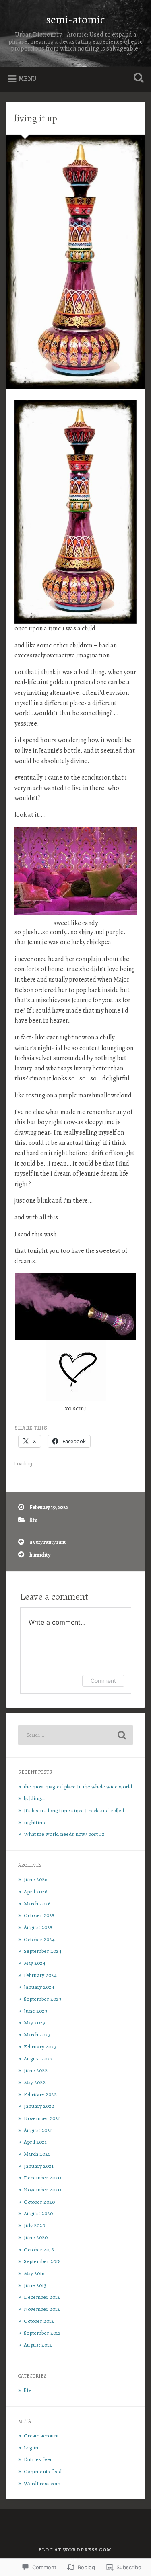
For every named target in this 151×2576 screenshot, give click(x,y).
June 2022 (36, 2070)
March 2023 (37, 2035)
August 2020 (38, 2213)
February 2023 (40, 2047)
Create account (41, 2436)
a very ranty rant (48, 1542)
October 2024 (39, 1939)
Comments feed (43, 2471)
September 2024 (43, 1951)
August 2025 (38, 1927)
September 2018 (42, 2261)
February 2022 (40, 2094)
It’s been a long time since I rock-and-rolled (74, 1810)
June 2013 (35, 2285)
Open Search (137, 79)
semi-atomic (75, 20)
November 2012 (42, 2309)
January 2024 (39, 1987)
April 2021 (35, 2142)
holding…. (35, 1798)
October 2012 (39, 2321)
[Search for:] (75, 1735)
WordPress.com (42, 2483)
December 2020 (42, 2178)
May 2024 (35, 1963)
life (33, 1520)
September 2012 (42, 2333)
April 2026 (35, 1892)
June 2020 (36, 2237)
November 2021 (42, 2118)
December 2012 (42, 2297)
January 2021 (39, 2166)
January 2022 (39, 2106)
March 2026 (37, 1904)
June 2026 (35, 1879)
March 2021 (37, 2154)
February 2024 (40, 1975)
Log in (31, 2448)
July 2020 (34, 2225)
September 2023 (42, 1999)
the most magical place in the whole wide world (78, 1787)
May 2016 (34, 2273)
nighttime (35, 1822)
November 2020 (42, 2190)
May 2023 (34, 2023)
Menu (27, 79)
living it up (36, 118)
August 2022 (38, 2059)
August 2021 (38, 2130)
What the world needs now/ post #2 (64, 1834)
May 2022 (35, 2082)
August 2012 (38, 2345)
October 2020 (39, 2202)
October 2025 (39, 1915)
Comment (103, 1681)
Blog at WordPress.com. (76, 2550)
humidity (40, 1555)
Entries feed (38, 2459)
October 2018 (39, 2250)
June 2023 (35, 2011)
